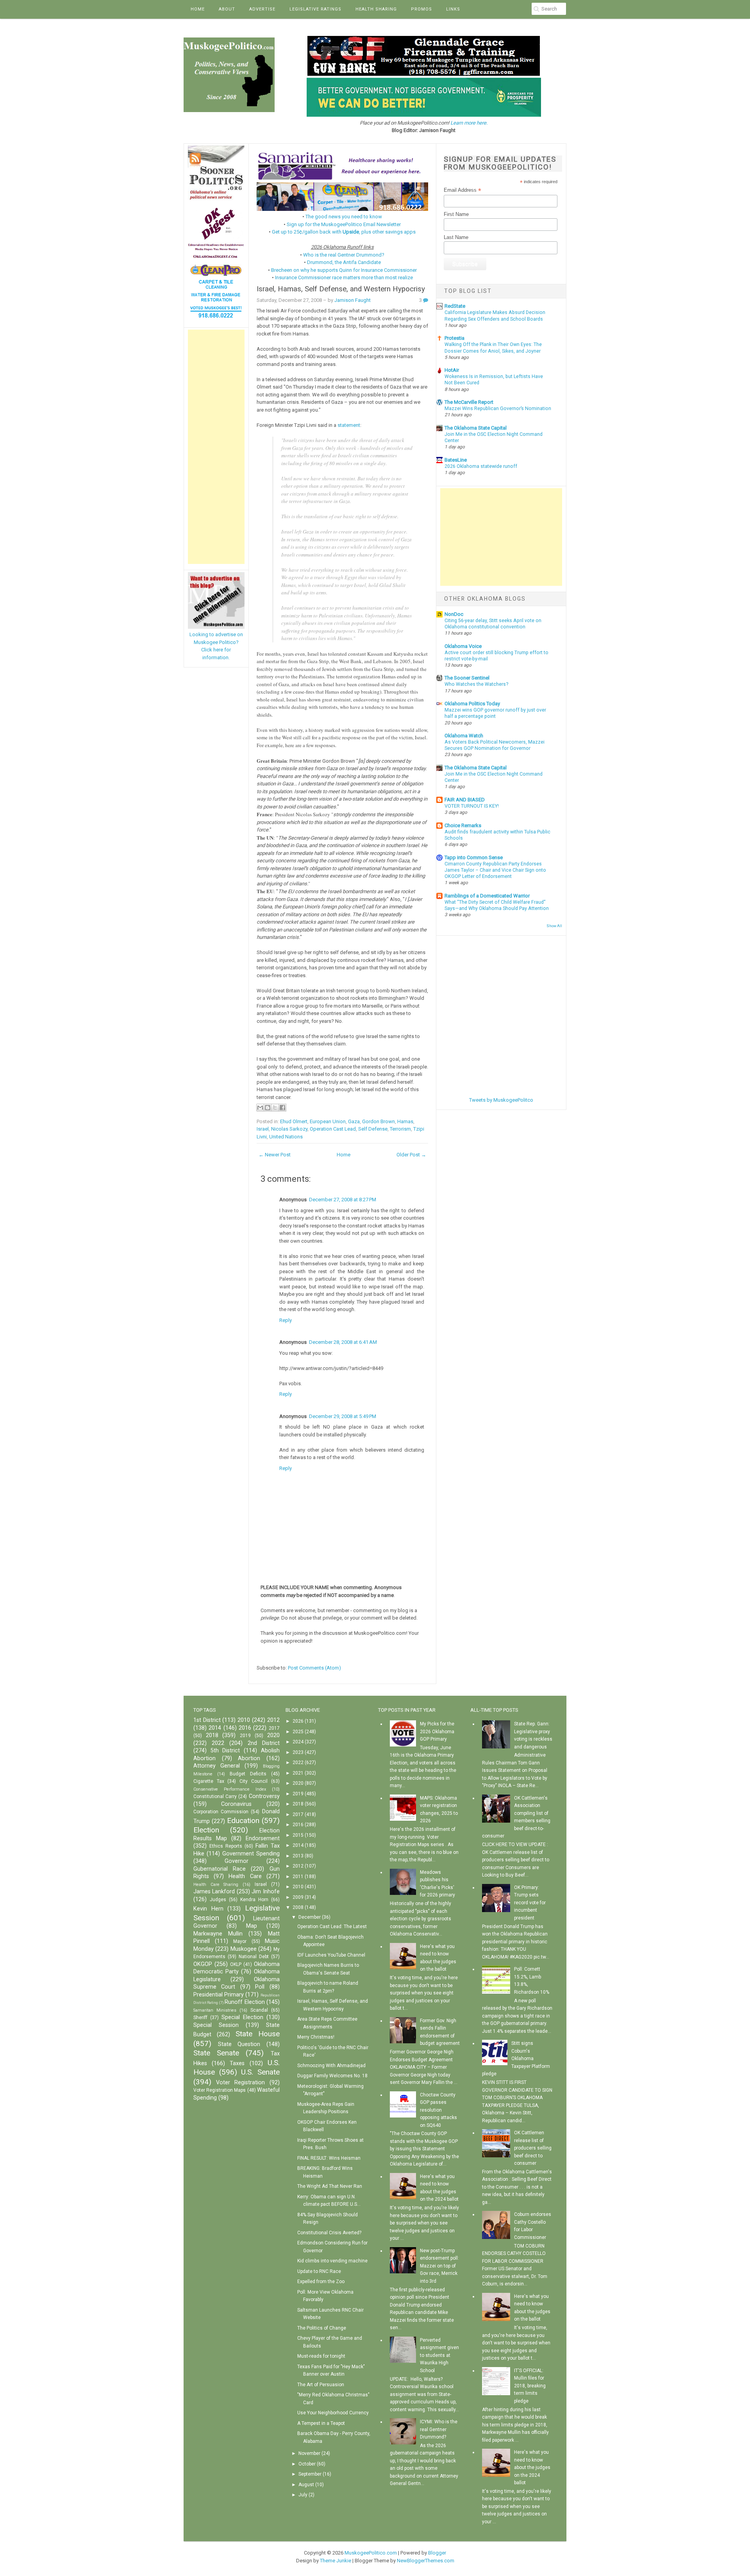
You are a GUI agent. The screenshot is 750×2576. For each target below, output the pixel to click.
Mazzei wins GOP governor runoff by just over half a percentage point (495, 713)
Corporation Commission (221, 1812)
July (303, 2495)
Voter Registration (240, 2083)
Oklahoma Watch (464, 736)
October (307, 2464)
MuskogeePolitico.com (371, 2553)
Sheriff (200, 2018)
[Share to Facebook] (282, 1108)
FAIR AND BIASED (465, 800)
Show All (554, 926)
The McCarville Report (469, 402)
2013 (298, 1856)
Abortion (249, 1758)
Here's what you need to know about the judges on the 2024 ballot (532, 2467)
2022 (218, 1743)
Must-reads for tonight (321, 2356)
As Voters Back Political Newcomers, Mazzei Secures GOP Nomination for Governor (495, 745)
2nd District (264, 1743)
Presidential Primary (219, 1995)
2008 (298, 1907)
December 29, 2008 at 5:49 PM (343, 1416)
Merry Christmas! (316, 2037)
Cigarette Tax (209, 1781)
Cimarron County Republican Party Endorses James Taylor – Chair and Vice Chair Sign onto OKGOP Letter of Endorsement (495, 870)
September (310, 2474)
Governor (237, 1861)
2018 (212, 1735)
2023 (298, 1752)
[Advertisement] (216, 447)
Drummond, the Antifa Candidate (344, 262)
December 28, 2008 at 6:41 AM (343, 1342)
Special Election (242, 2017)
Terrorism (400, 1129)
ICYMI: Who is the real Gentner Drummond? (439, 2429)
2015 (298, 1835)
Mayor (240, 1941)
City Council (254, 1781)
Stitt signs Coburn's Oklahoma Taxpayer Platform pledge (516, 2059)
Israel (263, 1129)
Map (252, 1926)
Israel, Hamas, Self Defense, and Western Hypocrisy (341, 289)
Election (206, 1830)
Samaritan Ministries (215, 2010)
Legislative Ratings (315, 9)
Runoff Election (245, 2002)
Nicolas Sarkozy (289, 1129)
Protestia (454, 338)
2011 (298, 1877)
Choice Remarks (463, 825)
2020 (273, 1735)
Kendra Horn (254, 1900)
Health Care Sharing (216, 1885)
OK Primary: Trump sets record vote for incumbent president (530, 1903)
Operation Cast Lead (333, 1129)
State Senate (216, 2053)
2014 (215, 1728)
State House (258, 2034)
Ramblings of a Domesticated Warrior (487, 896)
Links (453, 9)
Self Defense (373, 1129)
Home (198, 9)
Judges (218, 1900)
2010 (244, 1720)
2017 (274, 1728)
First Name (456, 214)
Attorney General (217, 1766)
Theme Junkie (336, 2561)
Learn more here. (469, 123)
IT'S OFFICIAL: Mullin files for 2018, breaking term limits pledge (530, 2386)
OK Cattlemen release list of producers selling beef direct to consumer (533, 2148)
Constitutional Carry (215, 1796)
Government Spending (251, 1854)
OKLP (236, 1964)
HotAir (452, 370)
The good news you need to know (344, 217)
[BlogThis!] (268, 1108)
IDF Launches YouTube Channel (331, 1955)
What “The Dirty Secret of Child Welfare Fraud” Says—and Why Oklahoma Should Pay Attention (497, 905)
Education (243, 1821)
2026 (298, 1721)
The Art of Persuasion (321, 2385)
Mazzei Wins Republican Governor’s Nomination (498, 409)
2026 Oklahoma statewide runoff (481, 466)
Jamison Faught (353, 300)
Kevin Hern (208, 1909)
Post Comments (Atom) (314, 1668)
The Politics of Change (322, 2328)
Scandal (259, 2010)
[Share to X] (275, 1108)
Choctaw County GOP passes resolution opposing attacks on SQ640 (438, 2110)
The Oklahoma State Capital (476, 428)
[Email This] (260, 1108)
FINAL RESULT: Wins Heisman (329, 2158)
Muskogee (244, 1949)
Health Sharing (376, 9)
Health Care (245, 1876)
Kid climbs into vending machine (332, 2261)
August (306, 2485)
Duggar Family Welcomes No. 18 (332, 2076)
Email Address (462, 190)
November (309, 2453)
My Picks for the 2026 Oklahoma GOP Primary (437, 1731)
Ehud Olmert (294, 1121)
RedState (455, 306)
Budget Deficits (248, 1774)
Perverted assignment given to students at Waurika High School (439, 2355)
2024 (298, 1742)
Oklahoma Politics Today (472, 704)
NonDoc (454, 614)
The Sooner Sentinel (467, 678)
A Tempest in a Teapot (321, 2423)
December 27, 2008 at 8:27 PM (343, 1200)
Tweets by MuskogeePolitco (501, 1100)
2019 (245, 1736)
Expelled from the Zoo (321, 2282)
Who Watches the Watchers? (476, 684)
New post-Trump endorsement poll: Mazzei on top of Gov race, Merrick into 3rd (439, 2266)
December (310, 1917)
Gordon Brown (379, 1121)
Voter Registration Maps (220, 2090)
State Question (239, 2044)
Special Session (216, 2025)
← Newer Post (275, 1155)
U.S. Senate (260, 2072)
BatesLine (456, 460)
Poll (260, 1987)
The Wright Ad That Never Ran (330, 2186)
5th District (225, 1751)
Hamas (405, 1121)
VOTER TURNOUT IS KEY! (472, 806)
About (227, 9)
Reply (286, 1320)
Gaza (354, 1121)
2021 (298, 1773)
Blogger (437, 2553)
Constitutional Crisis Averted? (329, 2233)
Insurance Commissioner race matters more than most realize (344, 277)
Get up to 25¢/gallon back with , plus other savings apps (344, 232)
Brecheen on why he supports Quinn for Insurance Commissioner (344, 270)
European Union (328, 1121)
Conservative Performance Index (230, 1789)
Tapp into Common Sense (474, 857)
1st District (207, 1720)
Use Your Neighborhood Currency (333, 2413)
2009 (298, 1897)
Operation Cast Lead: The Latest (332, 1927)
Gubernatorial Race (220, 1869)
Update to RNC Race (319, 2271)
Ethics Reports (226, 1846)
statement (349, 425)
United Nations (286, 1137)
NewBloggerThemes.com (426, 2561)
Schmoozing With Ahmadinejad (331, 2066)
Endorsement (263, 1838)
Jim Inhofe (265, 1892)
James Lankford (214, 1892)
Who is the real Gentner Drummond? (344, 255)
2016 (245, 1728)
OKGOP (203, 1964)
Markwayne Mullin (218, 1934)
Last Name (456, 237)
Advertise (262, 9)
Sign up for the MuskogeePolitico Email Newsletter (344, 224)
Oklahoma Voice (463, 646)
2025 (298, 1732)
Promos (421, 9)
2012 (273, 1720)
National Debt (254, 1957)
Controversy (264, 1796)
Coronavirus (236, 1804)
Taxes (237, 2063)
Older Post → (411, 1155)
